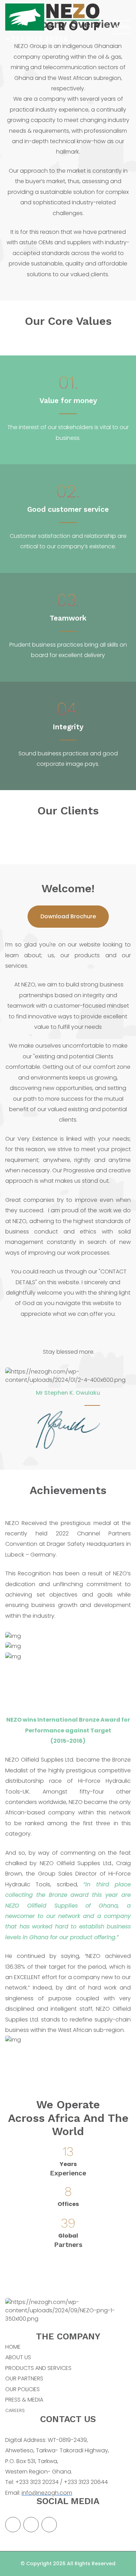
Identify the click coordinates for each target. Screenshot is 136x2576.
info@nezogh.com (47, 2493)
